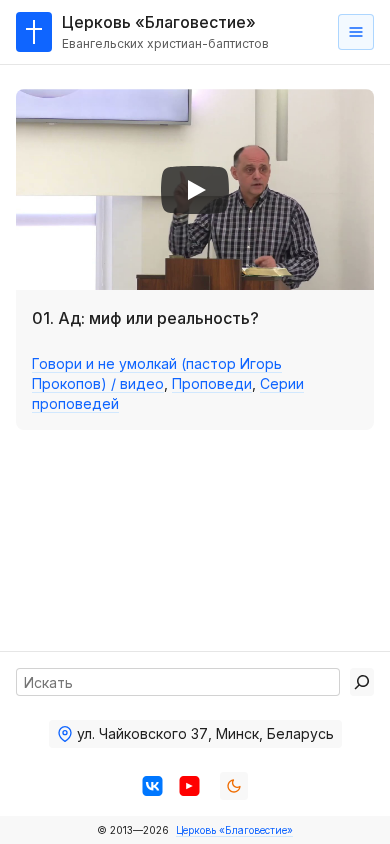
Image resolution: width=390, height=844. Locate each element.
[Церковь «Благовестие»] (34, 32)
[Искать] (362, 682)
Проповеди (212, 383)
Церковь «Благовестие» (234, 830)
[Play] (195, 190)
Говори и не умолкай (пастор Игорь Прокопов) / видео (157, 373)
